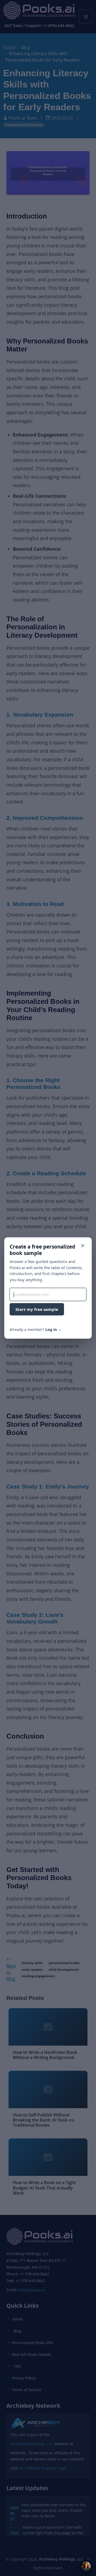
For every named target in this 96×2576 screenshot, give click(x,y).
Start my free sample (37, 1309)
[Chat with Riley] (86, 2566)
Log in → (53, 1329)
